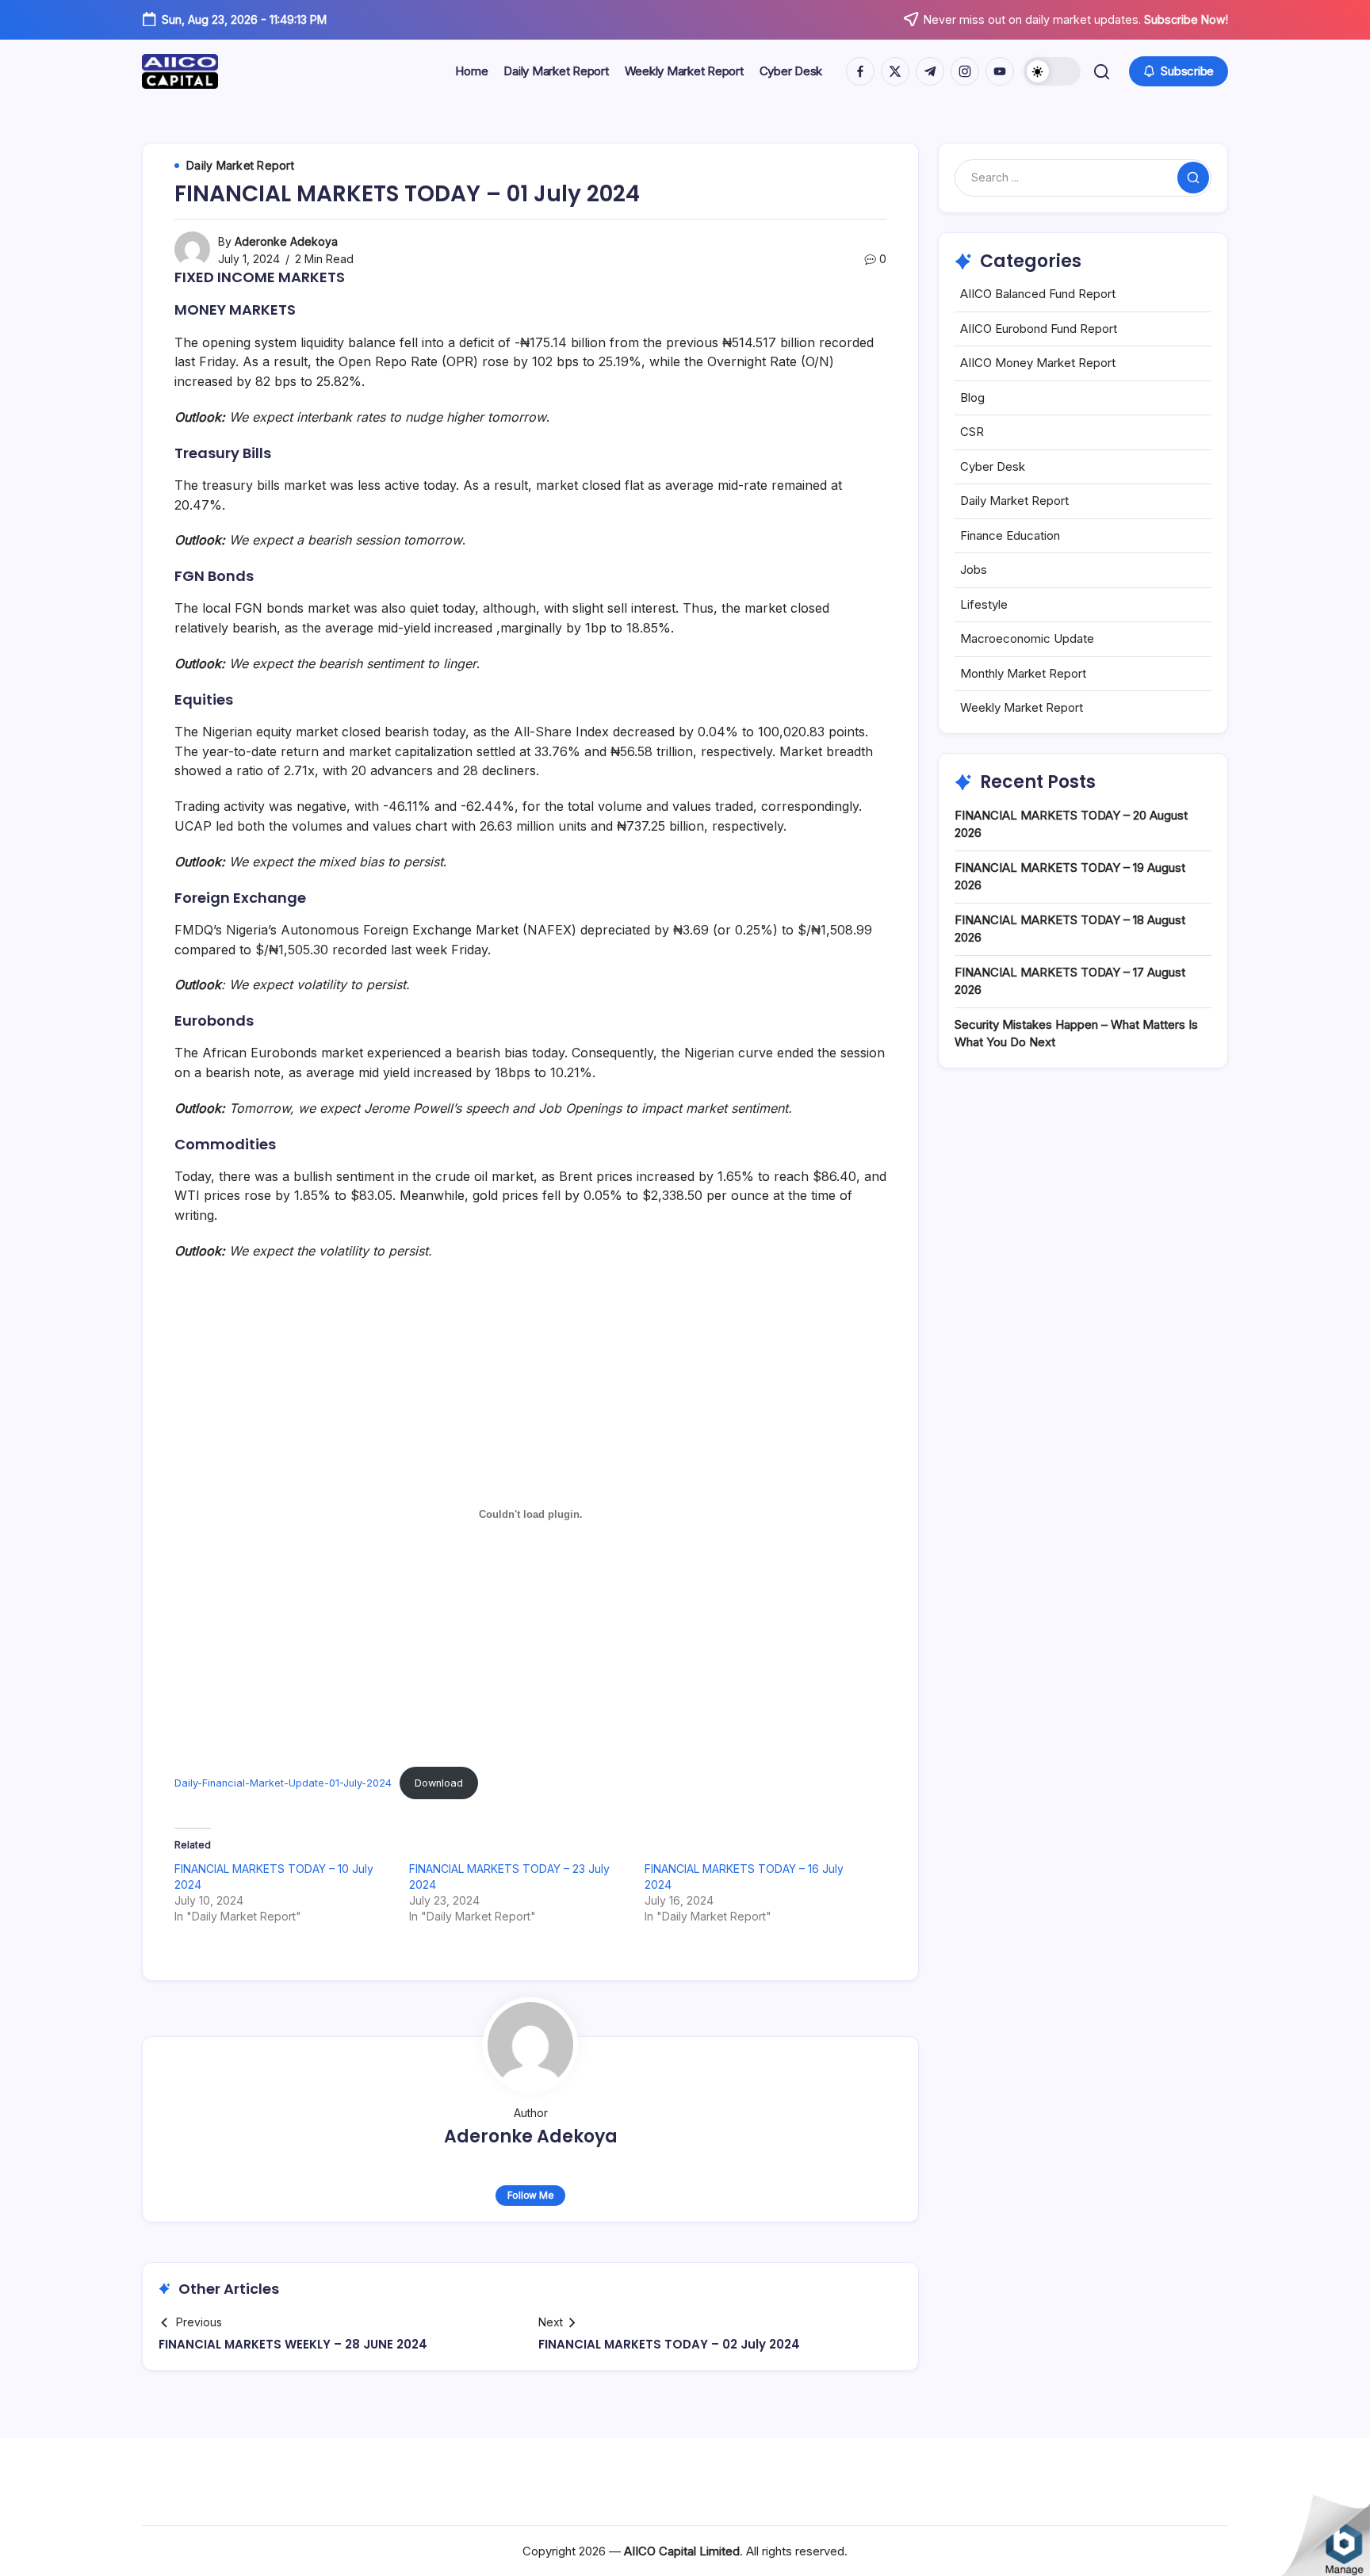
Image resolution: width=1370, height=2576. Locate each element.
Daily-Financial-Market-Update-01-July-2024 (283, 1783)
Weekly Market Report (1022, 707)
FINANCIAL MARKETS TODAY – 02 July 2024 (669, 2344)
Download (439, 1783)
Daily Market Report (1014, 501)
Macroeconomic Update (1027, 638)
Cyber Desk (993, 466)
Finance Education (1010, 535)
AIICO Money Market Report (1038, 363)
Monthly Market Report (1023, 673)
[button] (1052, 71)
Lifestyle (984, 604)
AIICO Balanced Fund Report (1038, 294)
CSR (972, 432)
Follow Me (531, 2195)
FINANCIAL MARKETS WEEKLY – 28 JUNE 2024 (293, 2344)
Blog (972, 397)
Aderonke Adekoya (286, 241)
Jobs (974, 569)
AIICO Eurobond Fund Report (1039, 329)
